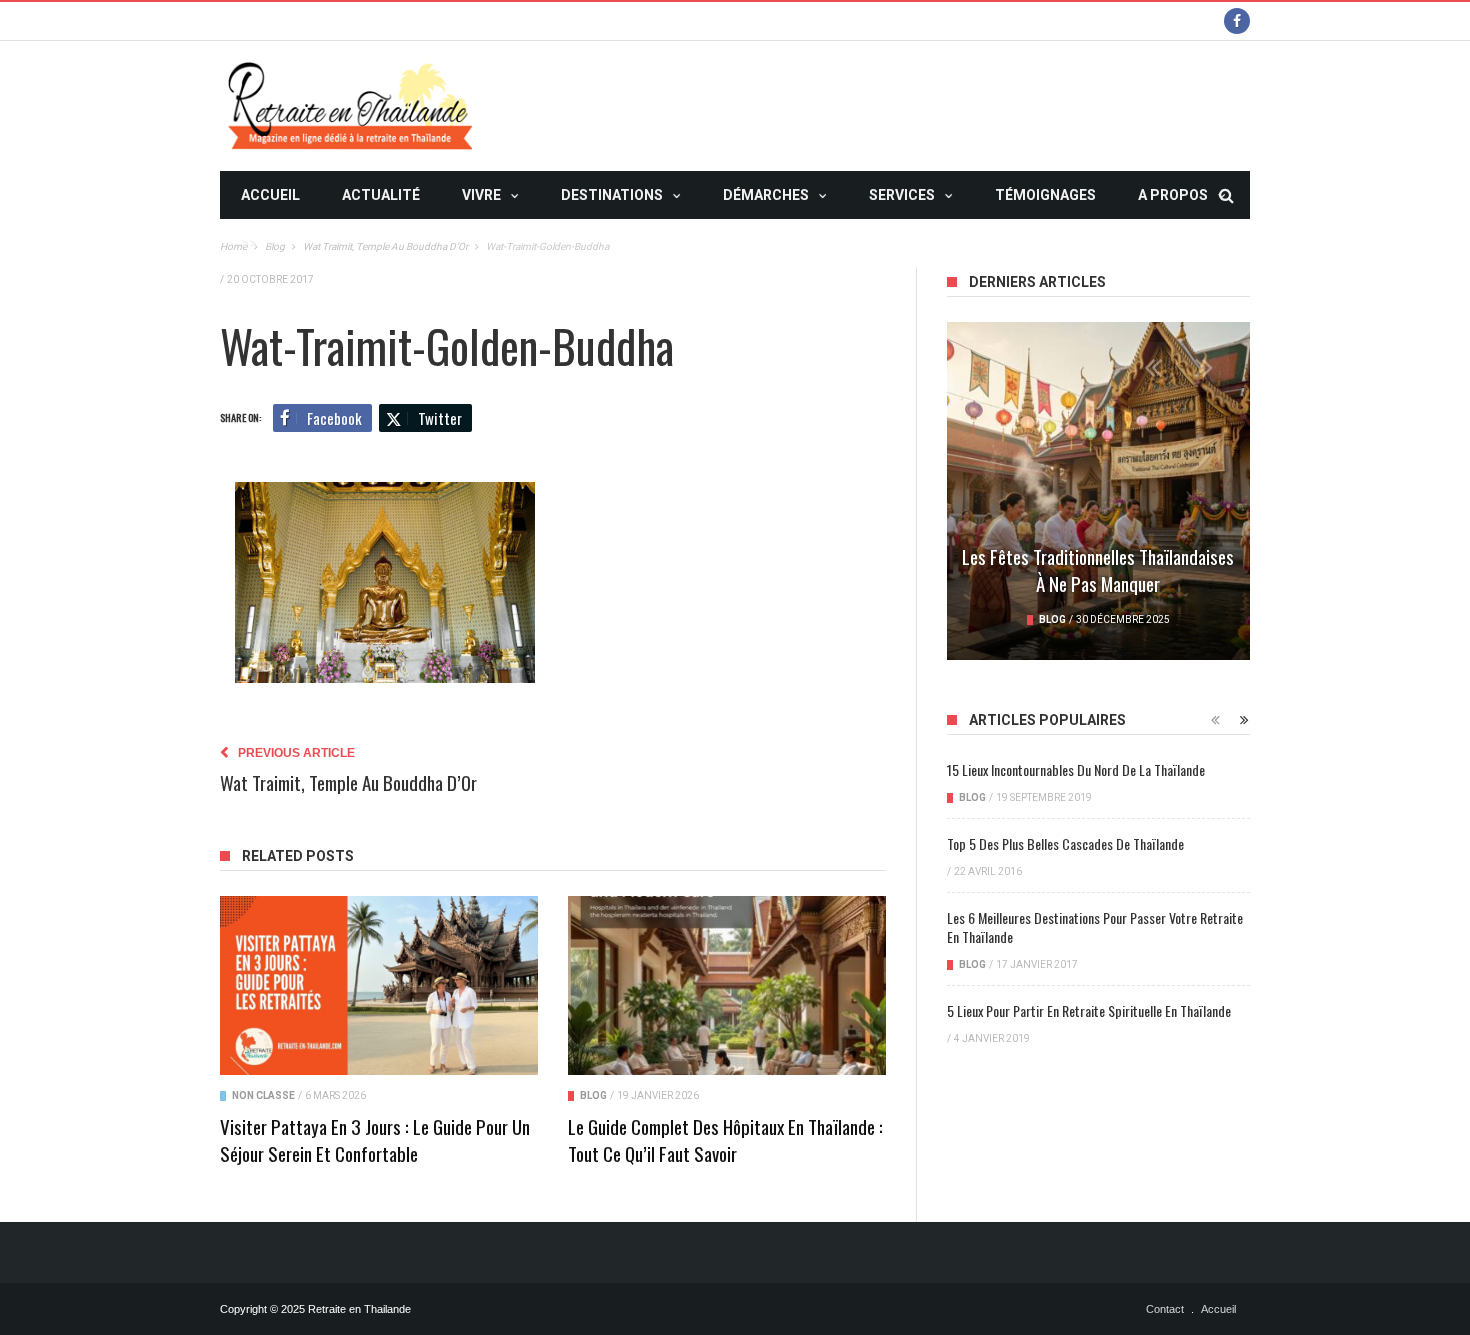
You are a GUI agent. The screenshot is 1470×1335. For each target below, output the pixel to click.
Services (902, 195)
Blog (593, 1095)
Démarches (766, 195)
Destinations (612, 195)
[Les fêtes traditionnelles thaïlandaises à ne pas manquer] (1098, 491)
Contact (1165, 1309)
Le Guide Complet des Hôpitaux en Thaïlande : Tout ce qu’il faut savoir (725, 1139)
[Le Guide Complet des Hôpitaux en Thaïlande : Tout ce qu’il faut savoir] (727, 985)
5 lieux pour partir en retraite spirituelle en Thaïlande (1089, 1010)
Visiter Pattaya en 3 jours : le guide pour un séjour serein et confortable (375, 1139)
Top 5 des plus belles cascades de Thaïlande (1065, 843)
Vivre (481, 195)
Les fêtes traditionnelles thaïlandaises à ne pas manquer (1098, 569)
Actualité (381, 195)
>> (249, 243)
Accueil (270, 195)
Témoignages (1045, 195)
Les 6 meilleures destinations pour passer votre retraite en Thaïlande (1095, 927)
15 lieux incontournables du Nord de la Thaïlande (1076, 769)
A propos (1173, 195)
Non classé (263, 1095)
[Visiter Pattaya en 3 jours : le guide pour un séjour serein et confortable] (379, 985)
